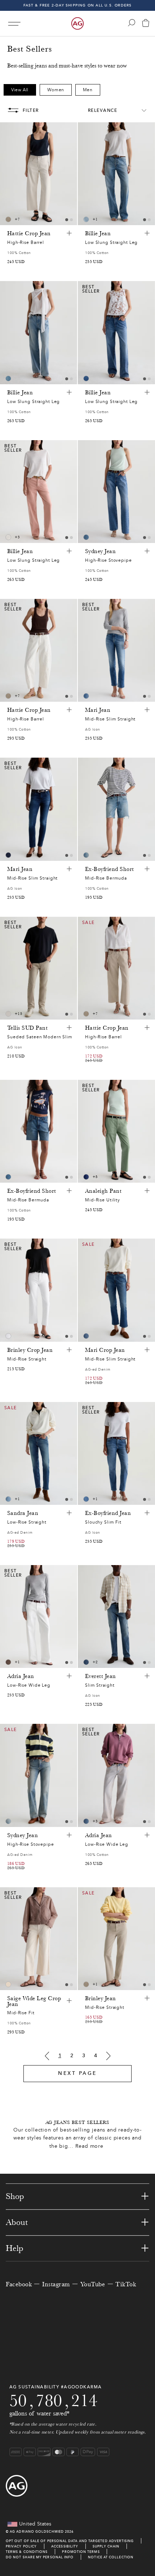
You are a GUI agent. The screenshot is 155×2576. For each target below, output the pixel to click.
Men (88, 90)
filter (31, 110)
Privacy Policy (21, 2546)
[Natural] (8, 537)
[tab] (67, 220)
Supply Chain (106, 2546)
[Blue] (86, 219)
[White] (8, 1014)
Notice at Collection (111, 2557)
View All (20, 90)
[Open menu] (14, 24)
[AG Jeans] (77, 23)
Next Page (77, 2073)
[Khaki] (8, 1662)
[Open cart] (146, 24)
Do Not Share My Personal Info (40, 2557)
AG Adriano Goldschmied (37, 2531)
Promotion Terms (81, 2552)
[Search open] (132, 23)
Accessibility (65, 2546)
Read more (89, 2146)
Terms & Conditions (27, 2552)
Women (56, 90)
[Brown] (8, 219)
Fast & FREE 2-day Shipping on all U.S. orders (78, 5)
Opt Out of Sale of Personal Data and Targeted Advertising (70, 2541)
